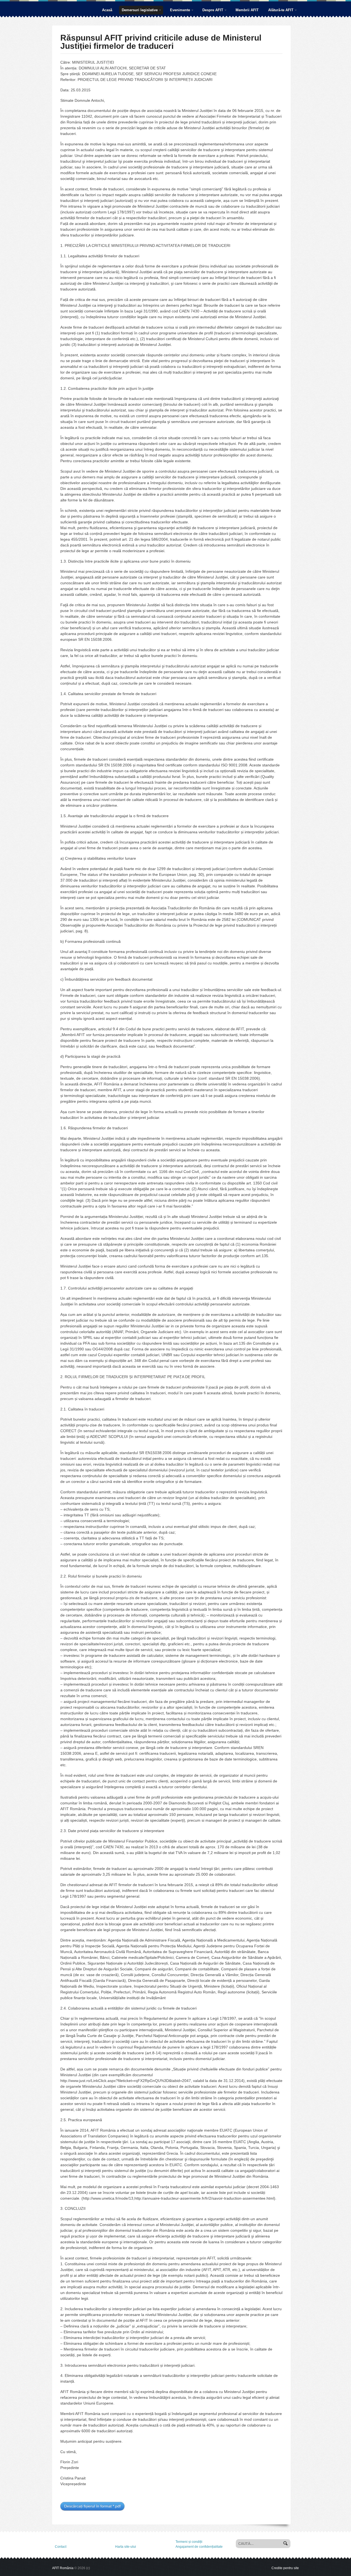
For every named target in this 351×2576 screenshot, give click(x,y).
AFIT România (63, 2568)
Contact (61, 2547)
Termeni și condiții (189, 2542)
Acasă (107, 10)
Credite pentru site (285, 2568)
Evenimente (179, 11)
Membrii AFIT (247, 10)
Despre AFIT (211, 11)
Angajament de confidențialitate (199, 2547)
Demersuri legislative (138, 11)
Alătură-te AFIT (279, 11)
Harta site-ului (126, 2547)
